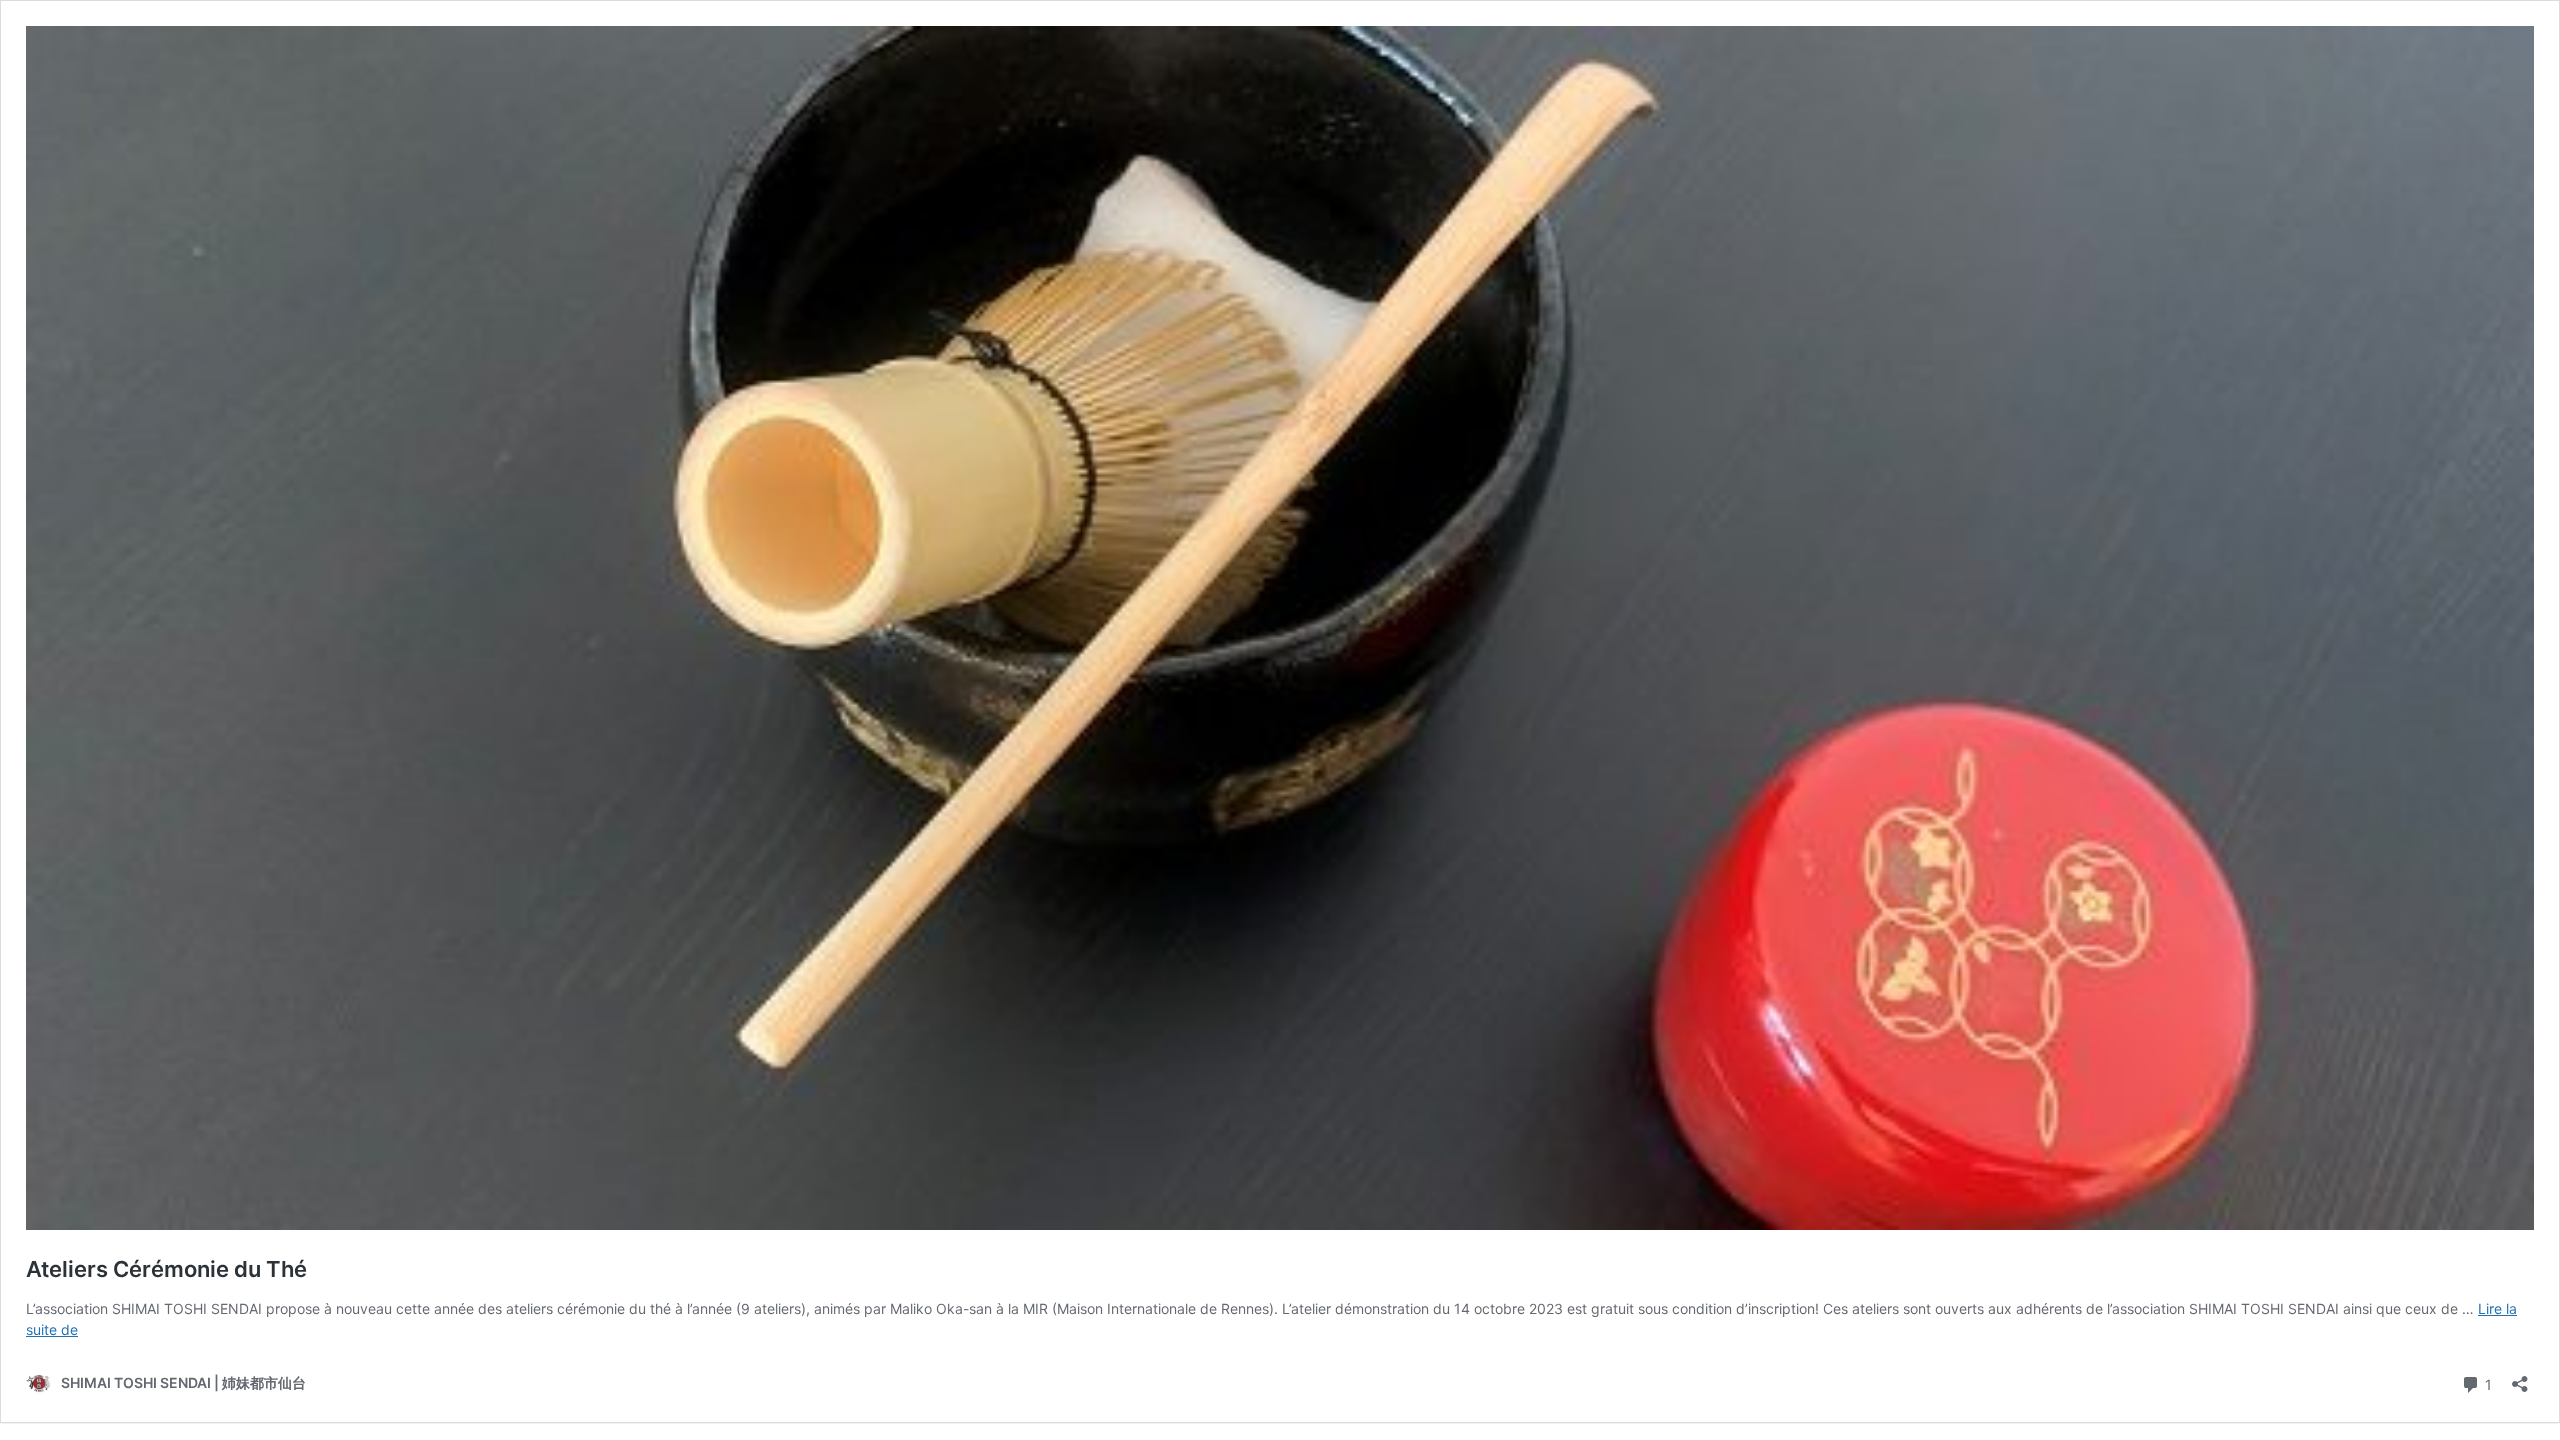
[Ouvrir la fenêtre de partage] (2520, 1377)
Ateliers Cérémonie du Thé (166, 1269)
